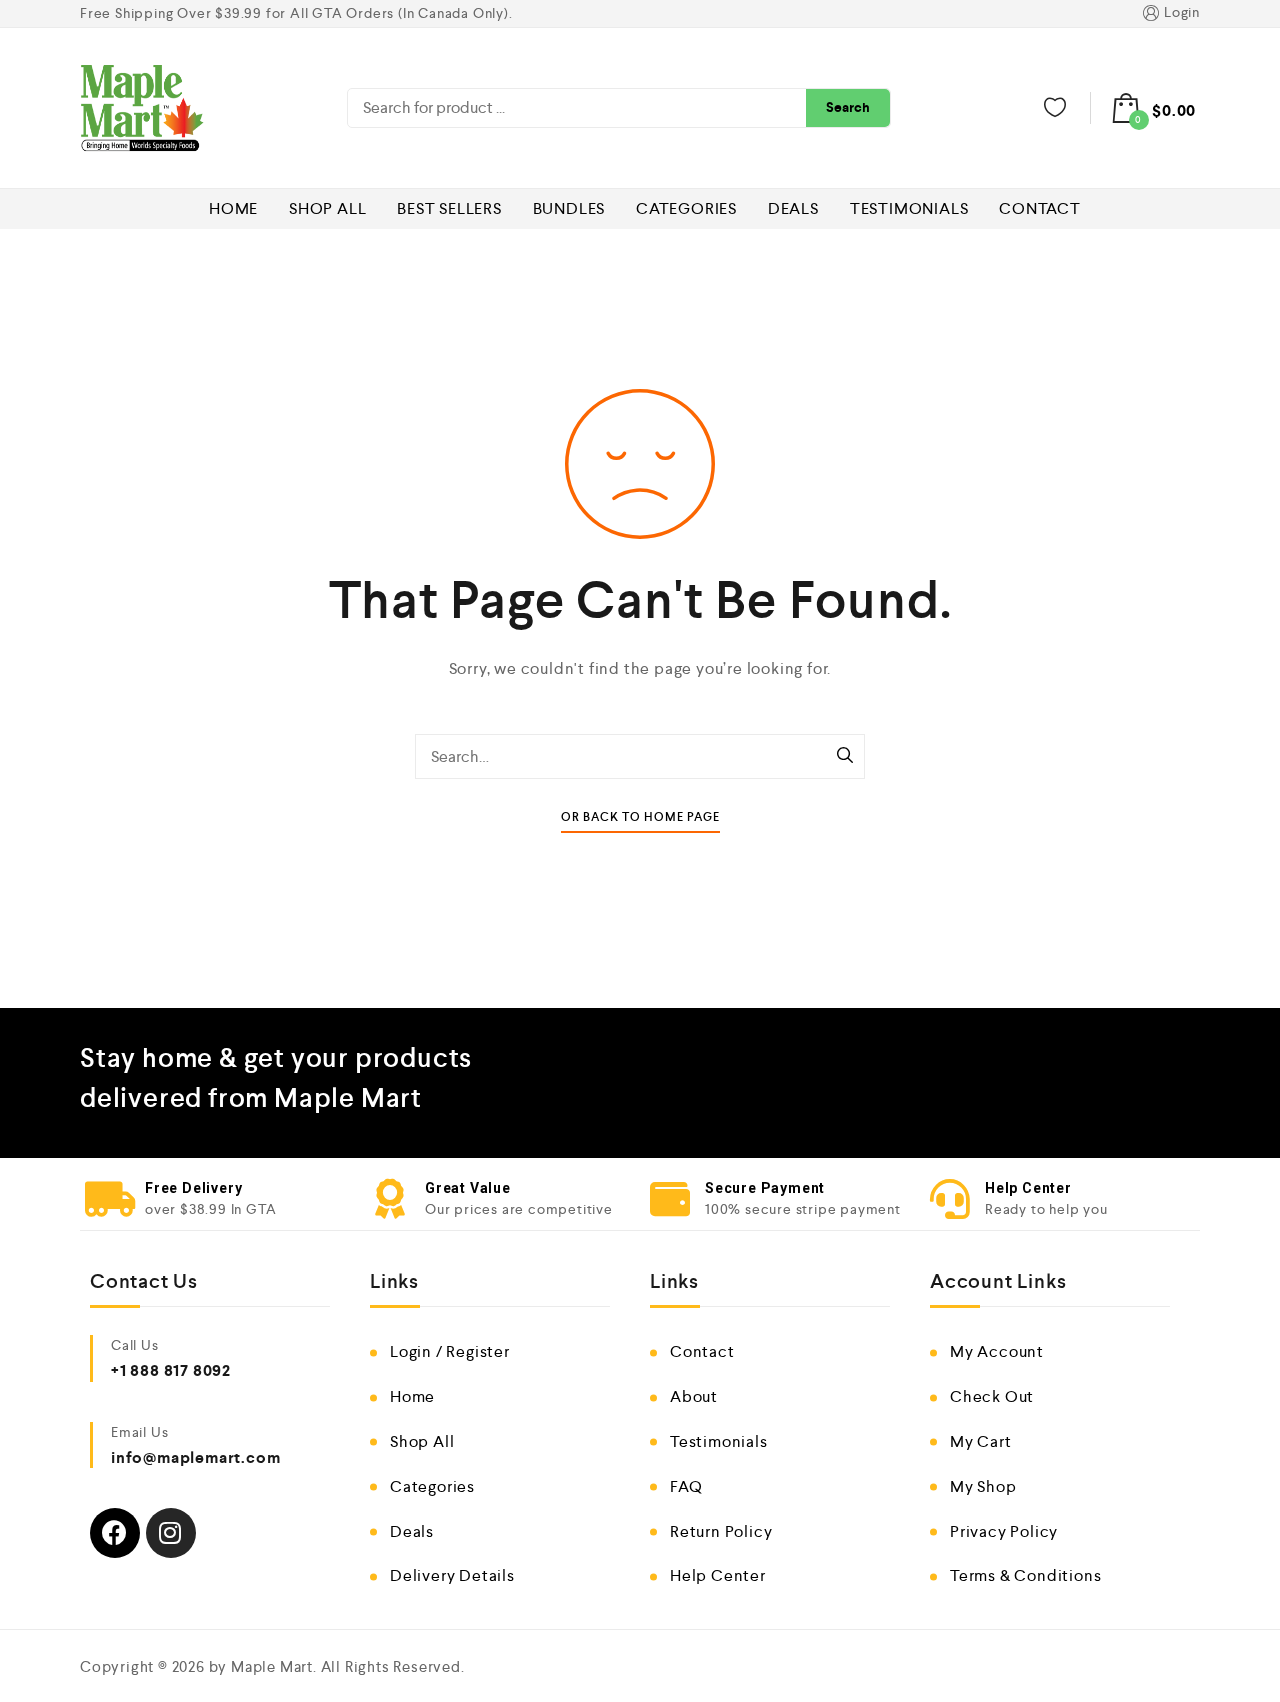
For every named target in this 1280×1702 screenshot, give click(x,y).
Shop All (327, 208)
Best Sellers (449, 208)
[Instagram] (171, 1533)
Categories (686, 208)
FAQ (686, 1486)
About (694, 1396)
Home (233, 208)
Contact (1040, 208)
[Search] (845, 757)
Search (848, 107)
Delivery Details (452, 1575)
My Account (997, 1351)
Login (1182, 12)
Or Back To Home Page (640, 817)
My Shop (983, 1486)
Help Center (718, 1575)
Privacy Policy (1004, 1531)
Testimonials (909, 208)
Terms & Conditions (1025, 1575)
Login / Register (450, 1351)
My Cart (981, 1441)
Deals (793, 208)
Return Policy (721, 1531)
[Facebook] (115, 1533)
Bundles (569, 208)
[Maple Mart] (142, 108)
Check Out (992, 1396)
